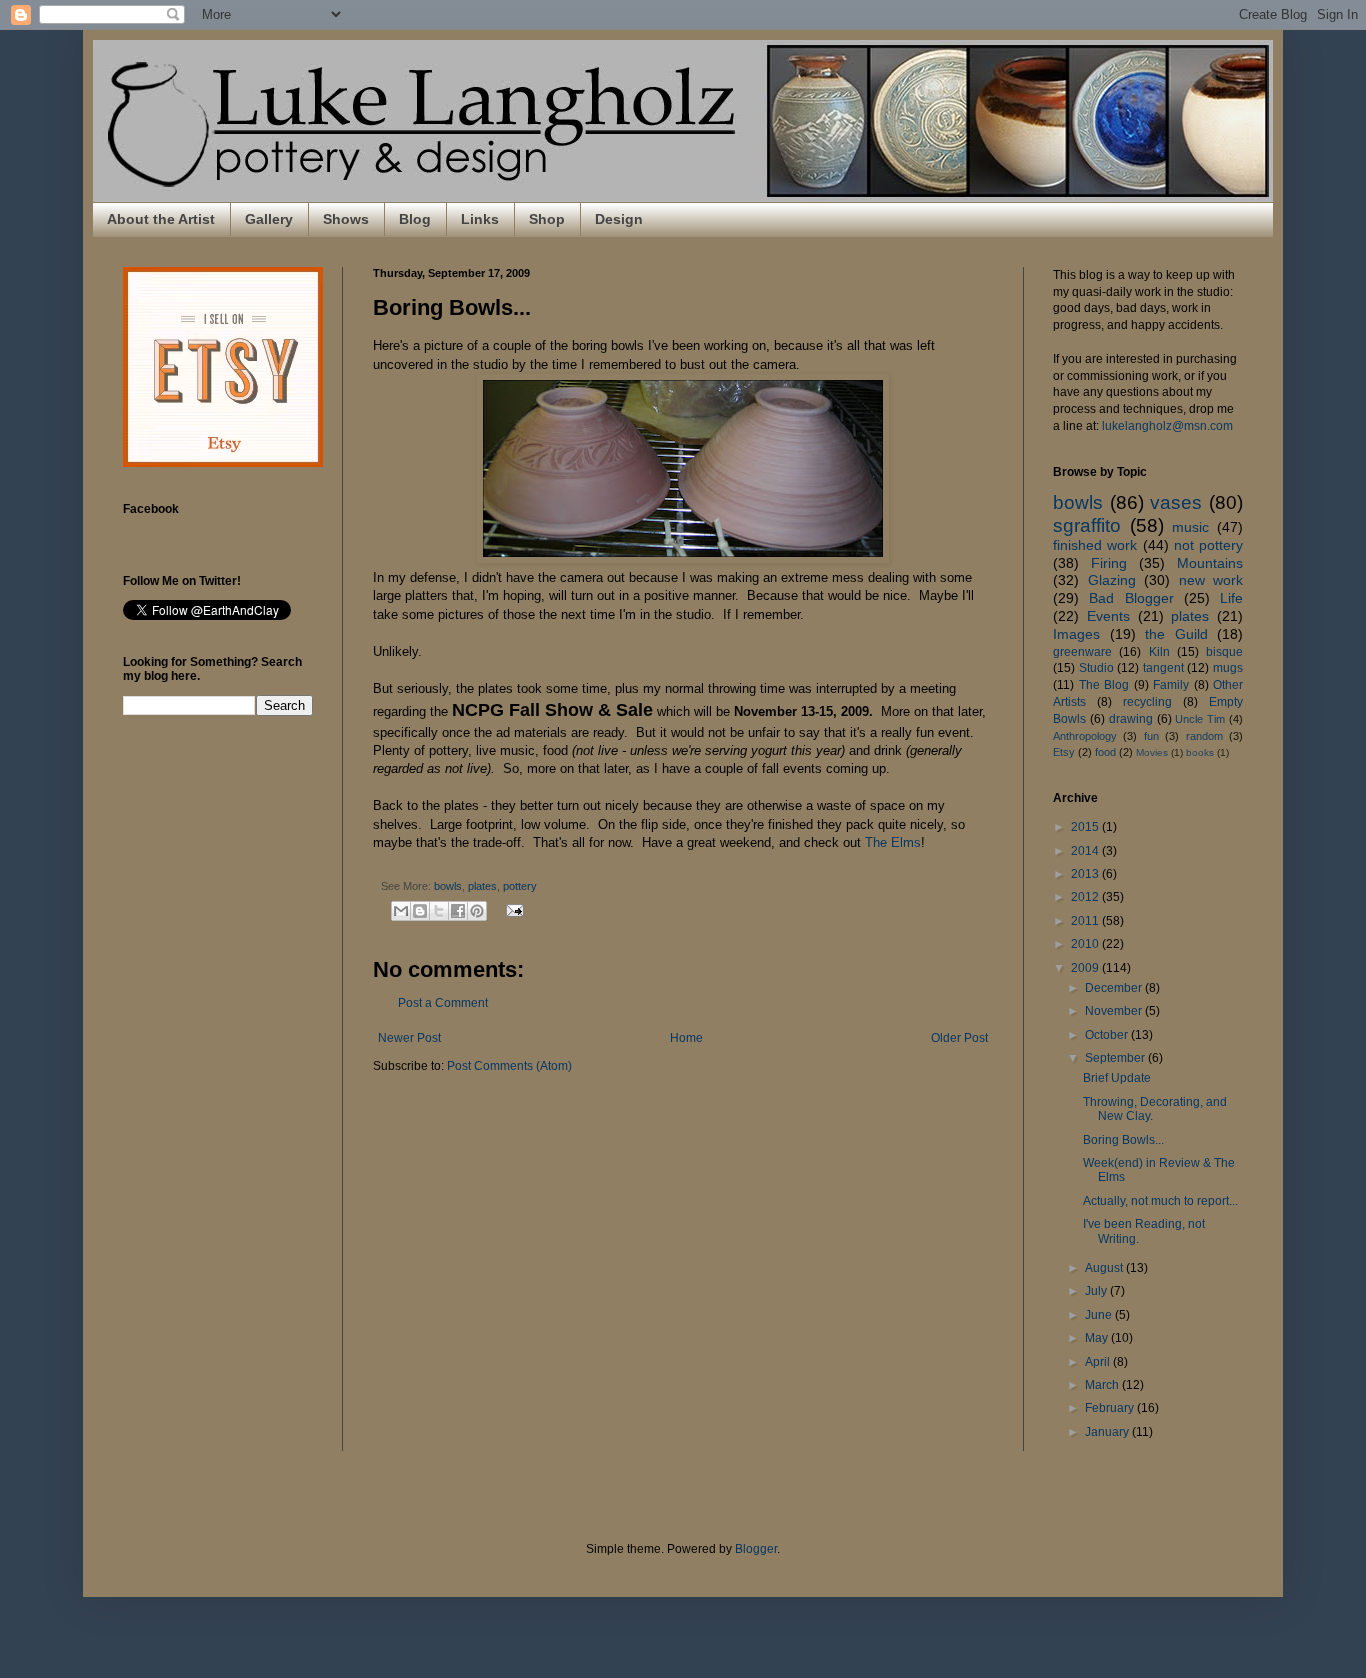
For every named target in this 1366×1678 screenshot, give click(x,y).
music (1190, 527)
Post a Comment (443, 1003)
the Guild (1176, 634)
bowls (448, 886)
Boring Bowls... (1123, 1140)
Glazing (1112, 580)
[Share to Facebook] (458, 911)
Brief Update (1117, 1078)
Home (686, 1038)
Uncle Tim (1200, 719)
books (1200, 752)
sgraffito (1087, 525)
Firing (1109, 563)
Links (480, 219)
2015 (1086, 827)
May (1098, 1338)
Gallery (269, 219)
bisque (1224, 652)
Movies (1152, 752)
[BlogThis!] (420, 911)
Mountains (1210, 563)
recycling (1147, 702)
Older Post (959, 1038)
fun (1151, 736)
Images (1076, 634)
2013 (1086, 874)
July (1097, 1291)
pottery (520, 886)
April (1099, 1362)
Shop (547, 219)
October (1108, 1035)
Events (1108, 616)
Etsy (1064, 752)
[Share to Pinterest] (477, 911)
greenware (1082, 652)
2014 (1086, 851)
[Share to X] (439, 911)
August (1105, 1268)
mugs (1228, 668)
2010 (1086, 944)
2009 (1086, 968)
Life (1231, 598)
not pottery (1208, 545)
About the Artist (161, 219)
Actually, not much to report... (1160, 1201)
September (1116, 1058)
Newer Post (409, 1038)
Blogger (756, 1549)
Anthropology (1085, 736)
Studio (1096, 668)
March (1103, 1385)
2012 (1086, 897)
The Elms (893, 842)
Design (619, 219)
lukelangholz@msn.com (1167, 426)
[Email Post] (512, 909)
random (1204, 736)
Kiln (1159, 652)
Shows (346, 219)
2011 (1086, 921)
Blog (415, 219)
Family (1171, 685)
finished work (1095, 545)
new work (1211, 580)
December (1115, 988)
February (1111, 1408)
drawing (1131, 719)
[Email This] (401, 911)
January (1108, 1432)
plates (482, 886)
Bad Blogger (1131, 598)
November (1115, 1011)
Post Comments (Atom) (509, 1066)
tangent (1163, 668)
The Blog (1104, 685)
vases (1176, 502)
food (1105, 752)
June (1100, 1315)
